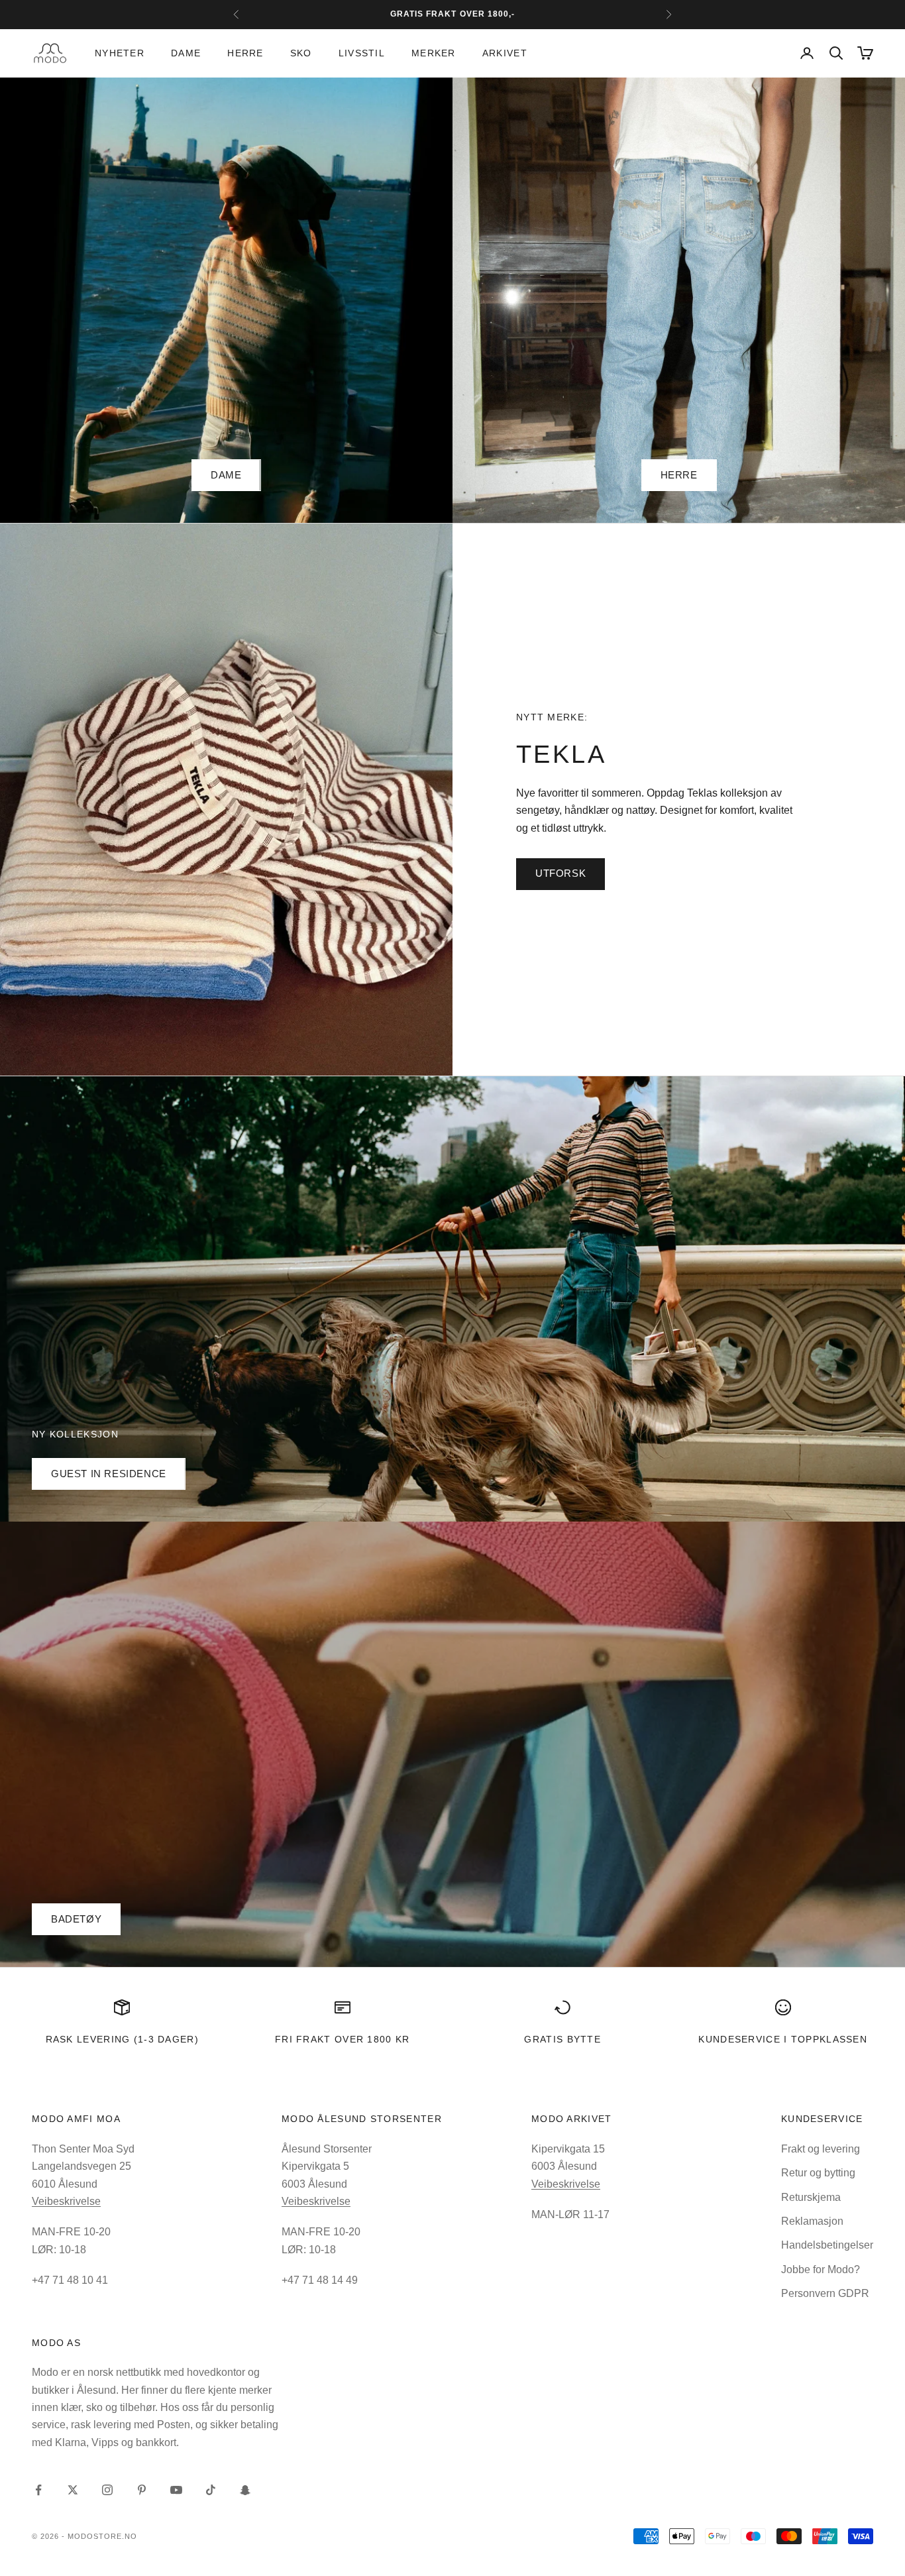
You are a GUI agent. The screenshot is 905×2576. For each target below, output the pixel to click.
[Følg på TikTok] (211, 2490)
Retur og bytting (818, 2173)
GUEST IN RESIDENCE (109, 1474)
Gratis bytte (562, 2039)
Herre (245, 53)
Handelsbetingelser (827, 2245)
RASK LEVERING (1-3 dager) (122, 2039)
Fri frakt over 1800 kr (343, 2039)
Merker (434, 53)
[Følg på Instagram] (107, 2490)
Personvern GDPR (825, 2293)
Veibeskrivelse (66, 2201)
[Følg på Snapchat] (245, 2490)
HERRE (679, 475)
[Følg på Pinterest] (142, 2490)
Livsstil (362, 53)
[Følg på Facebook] (38, 2490)
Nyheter (120, 53)
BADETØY (76, 1919)
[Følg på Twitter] (73, 2490)
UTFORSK (560, 873)
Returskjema (811, 2197)
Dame (186, 53)
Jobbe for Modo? (821, 2269)
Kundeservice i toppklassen (783, 2039)
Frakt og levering (821, 2149)
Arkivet (505, 53)
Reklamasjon (812, 2221)
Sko (301, 53)
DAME (226, 475)
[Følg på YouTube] (176, 2490)
